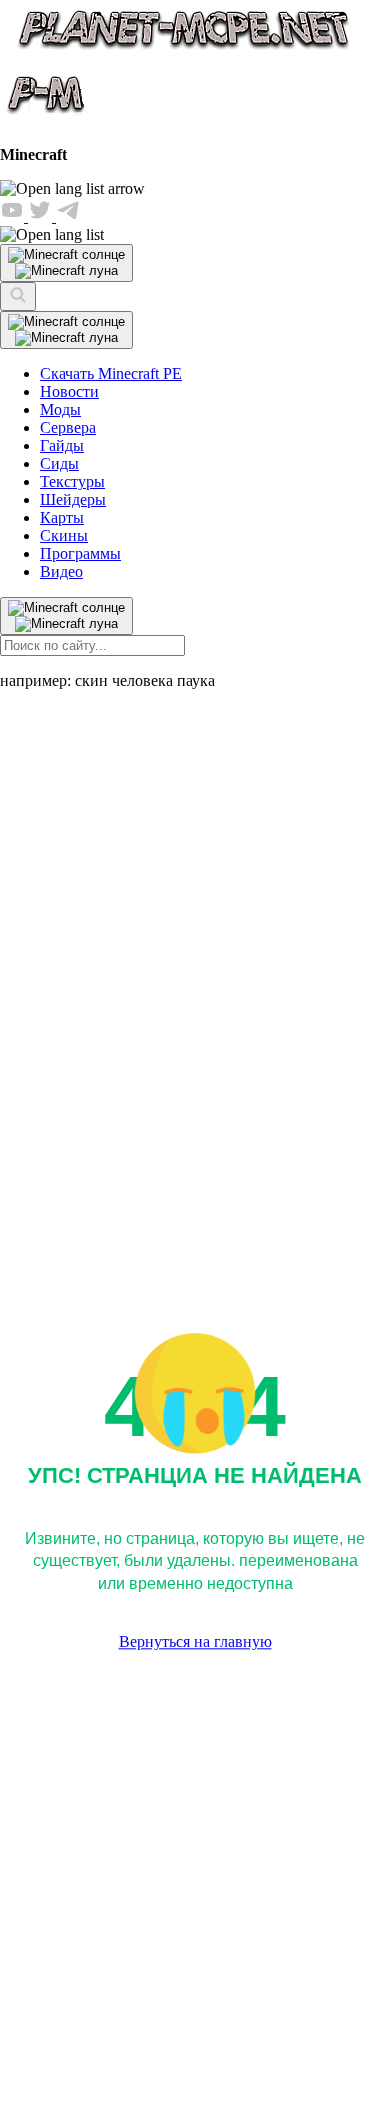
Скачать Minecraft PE (111, 373)
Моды (60, 409)
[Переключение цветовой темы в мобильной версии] (66, 263)
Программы (80, 553)
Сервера (68, 427)
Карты (62, 517)
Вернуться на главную (195, 1642)
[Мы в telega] (68, 216)
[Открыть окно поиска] (18, 296)
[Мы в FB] (14, 216)
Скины (64, 535)
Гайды (62, 445)
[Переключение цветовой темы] (66, 330)
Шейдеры (73, 499)
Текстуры (72, 481)
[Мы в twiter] (42, 216)
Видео (61, 571)
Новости (69, 391)
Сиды (59, 463)
